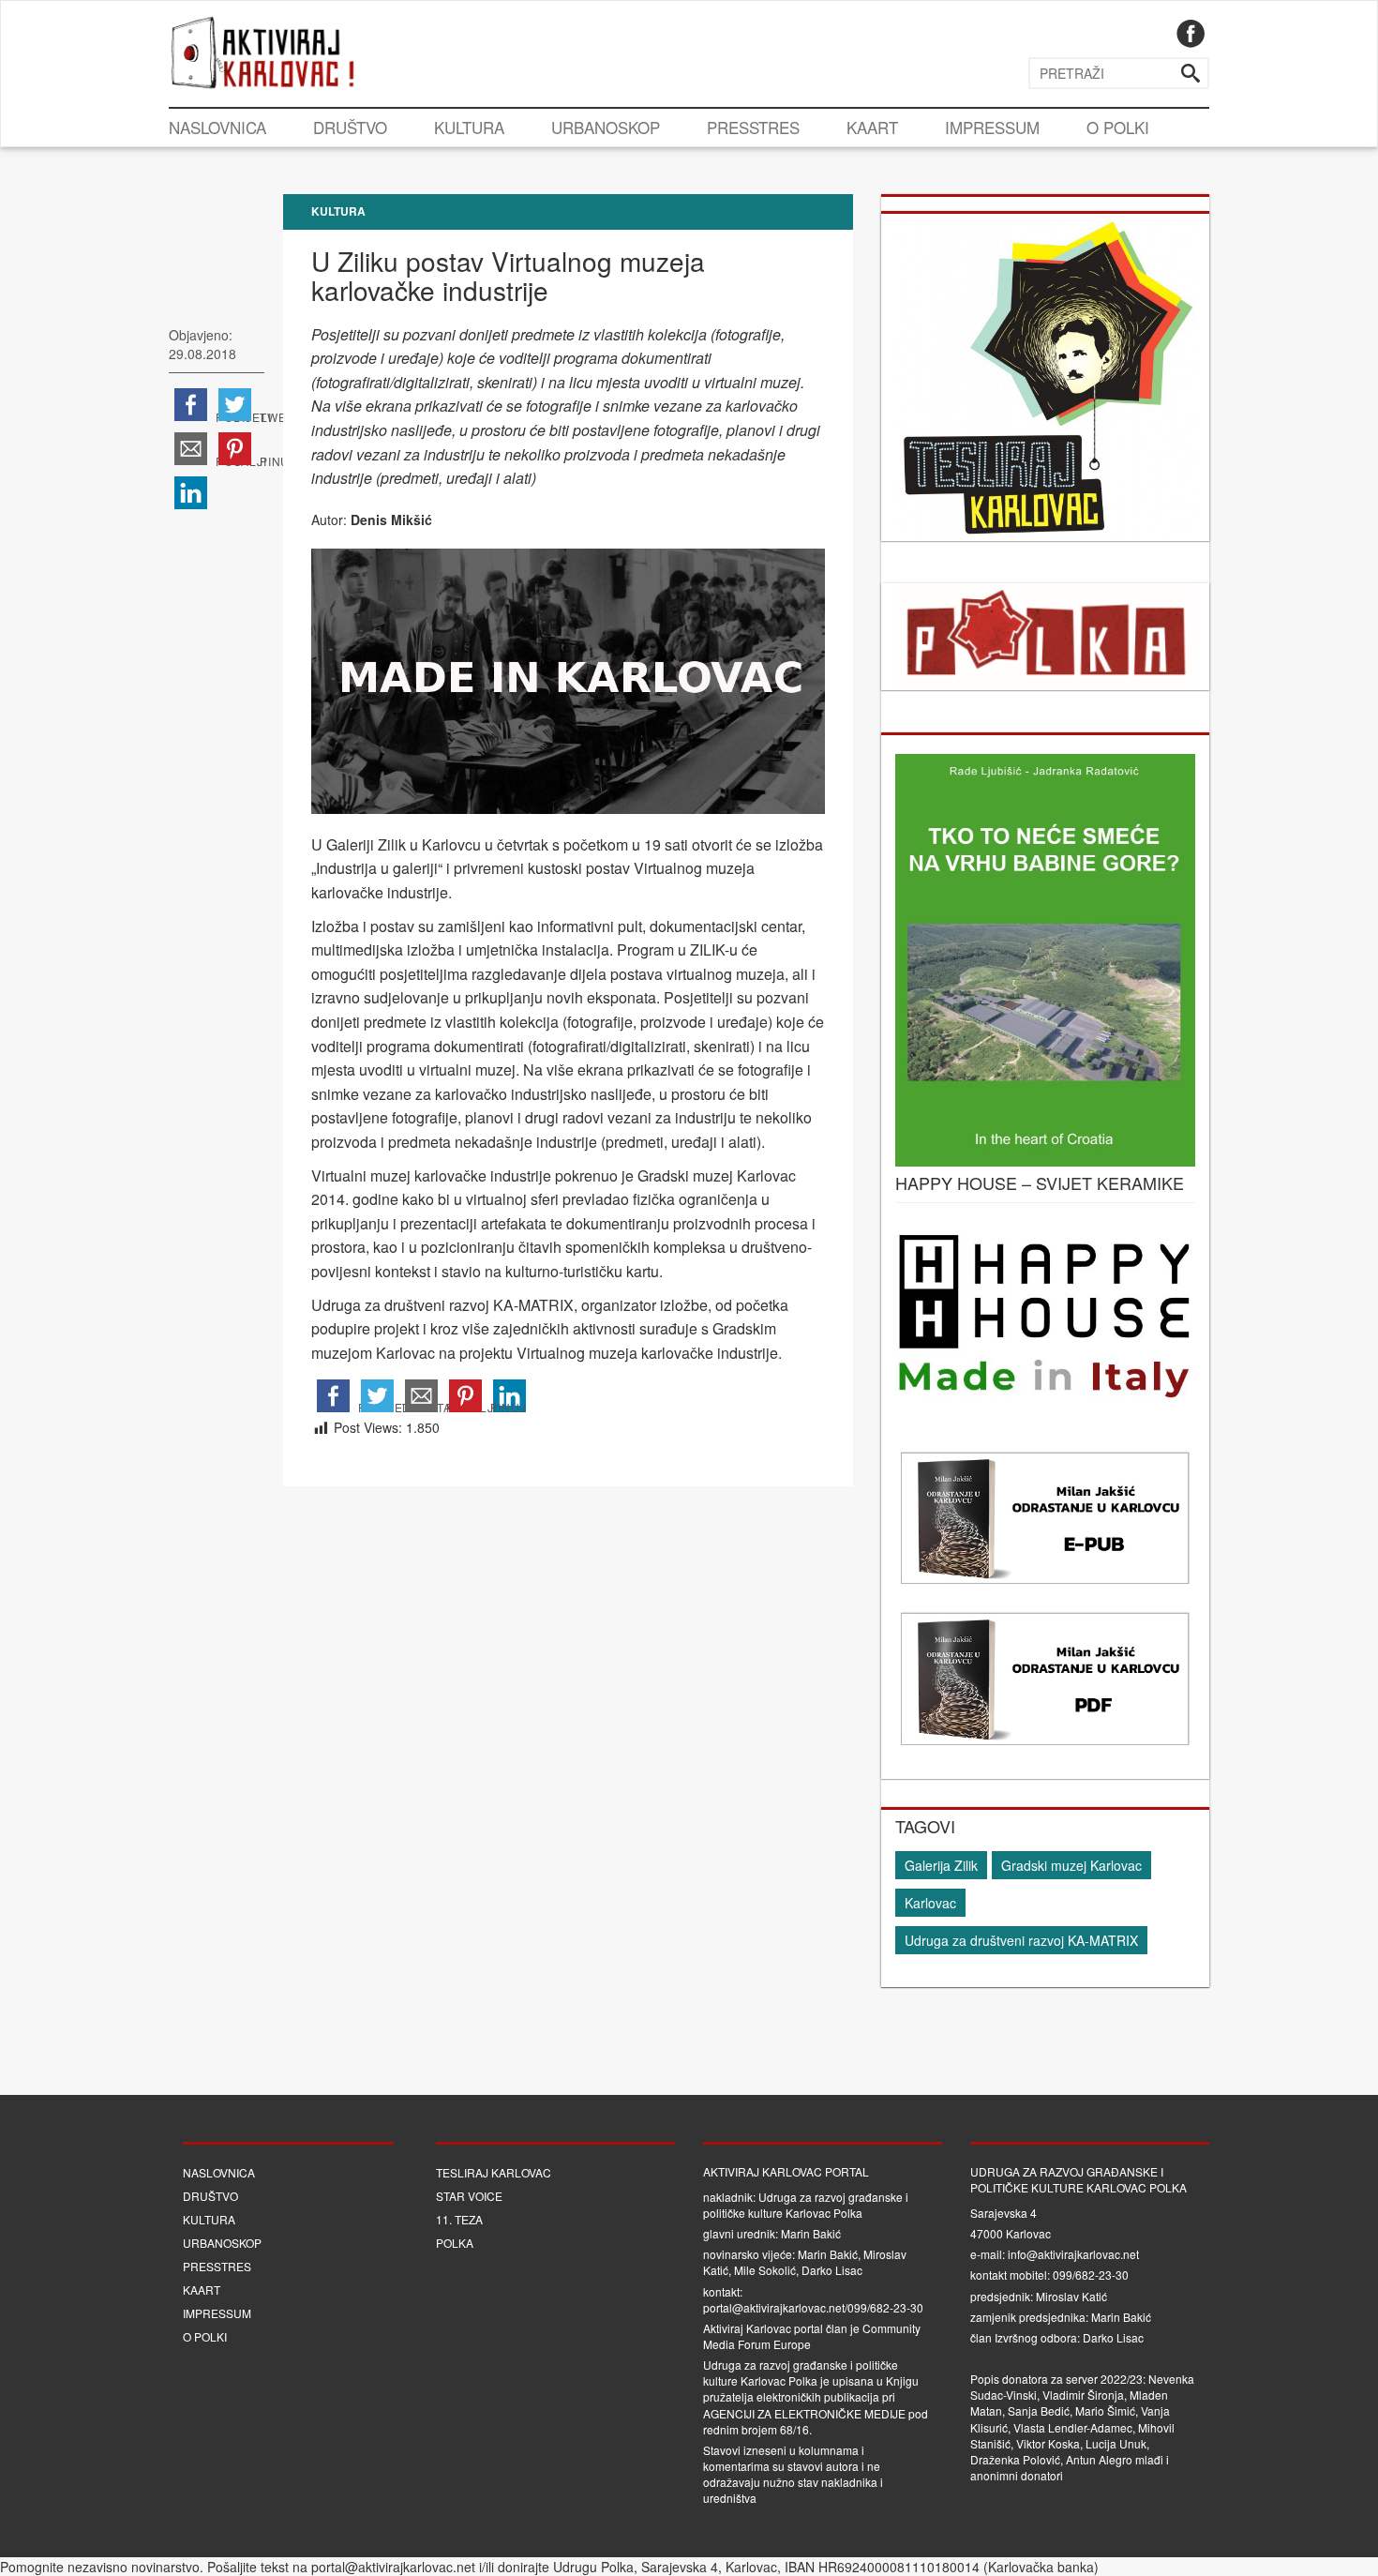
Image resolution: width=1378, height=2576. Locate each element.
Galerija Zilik (941, 1865)
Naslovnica (217, 127)
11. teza (459, 2219)
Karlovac (930, 1903)
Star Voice (469, 2196)
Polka (455, 2243)
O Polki (1118, 127)
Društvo (350, 127)
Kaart (872, 127)
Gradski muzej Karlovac (1071, 1865)
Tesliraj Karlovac (494, 2172)
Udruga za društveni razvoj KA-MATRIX (1021, 1940)
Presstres (753, 127)
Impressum (992, 127)
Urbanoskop (606, 127)
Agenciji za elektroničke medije (804, 2413)
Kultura (469, 127)
